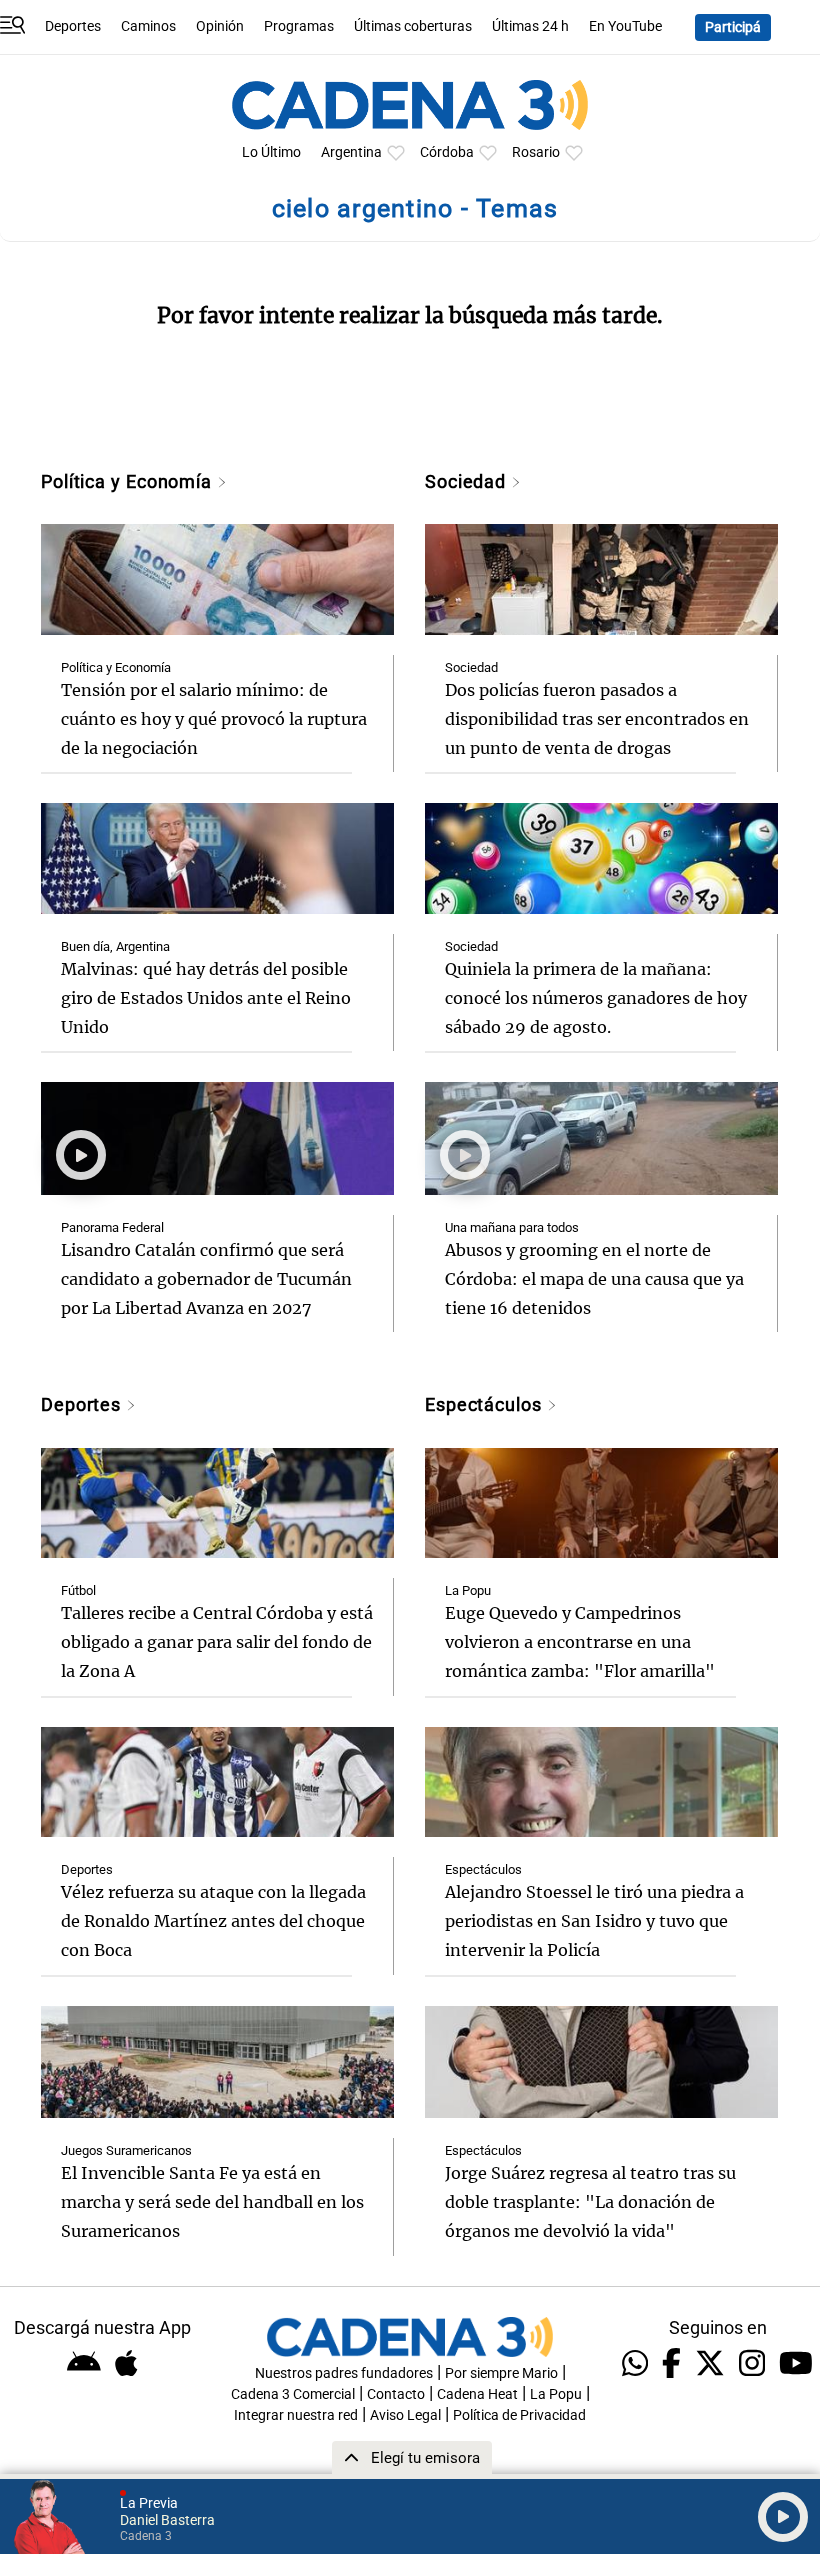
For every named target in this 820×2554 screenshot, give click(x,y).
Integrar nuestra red (296, 2415)
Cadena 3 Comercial (293, 2394)
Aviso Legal (405, 2415)
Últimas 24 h (530, 26)
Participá (733, 27)
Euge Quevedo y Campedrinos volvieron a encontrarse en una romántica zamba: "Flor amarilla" (580, 1642)
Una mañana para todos (512, 1227)
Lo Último (271, 152)
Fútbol (78, 1590)
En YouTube (625, 26)
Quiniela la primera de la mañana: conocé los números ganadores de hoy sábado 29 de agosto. (596, 998)
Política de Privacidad (519, 2415)
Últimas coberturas (413, 26)
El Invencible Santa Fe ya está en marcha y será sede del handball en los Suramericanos (212, 2202)
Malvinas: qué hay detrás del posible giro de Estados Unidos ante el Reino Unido (206, 998)
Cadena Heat (477, 2394)
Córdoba (447, 152)
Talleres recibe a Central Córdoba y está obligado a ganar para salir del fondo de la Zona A (217, 1642)
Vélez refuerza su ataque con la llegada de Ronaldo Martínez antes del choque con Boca (213, 1921)
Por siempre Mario (501, 2373)
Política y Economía (129, 481)
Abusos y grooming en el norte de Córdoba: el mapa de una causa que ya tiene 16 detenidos (594, 1279)
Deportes (73, 26)
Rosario (536, 152)
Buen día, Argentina (115, 946)
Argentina (351, 152)
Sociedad (468, 481)
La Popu (468, 1590)
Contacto (396, 2394)
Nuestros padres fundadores (344, 2373)
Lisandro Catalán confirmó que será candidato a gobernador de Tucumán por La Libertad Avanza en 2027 (206, 1279)
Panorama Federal (112, 1227)
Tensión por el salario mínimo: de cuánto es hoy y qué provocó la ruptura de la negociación (214, 719)
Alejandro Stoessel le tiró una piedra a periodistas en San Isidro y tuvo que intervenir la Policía (594, 1921)
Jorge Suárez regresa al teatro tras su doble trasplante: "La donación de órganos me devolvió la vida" (590, 2202)
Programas (299, 26)
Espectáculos (486, 1404)
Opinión (220, 26)
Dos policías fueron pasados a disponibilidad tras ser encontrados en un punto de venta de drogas (597, 719)
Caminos (148, 26)
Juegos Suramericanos (126, 2150)
